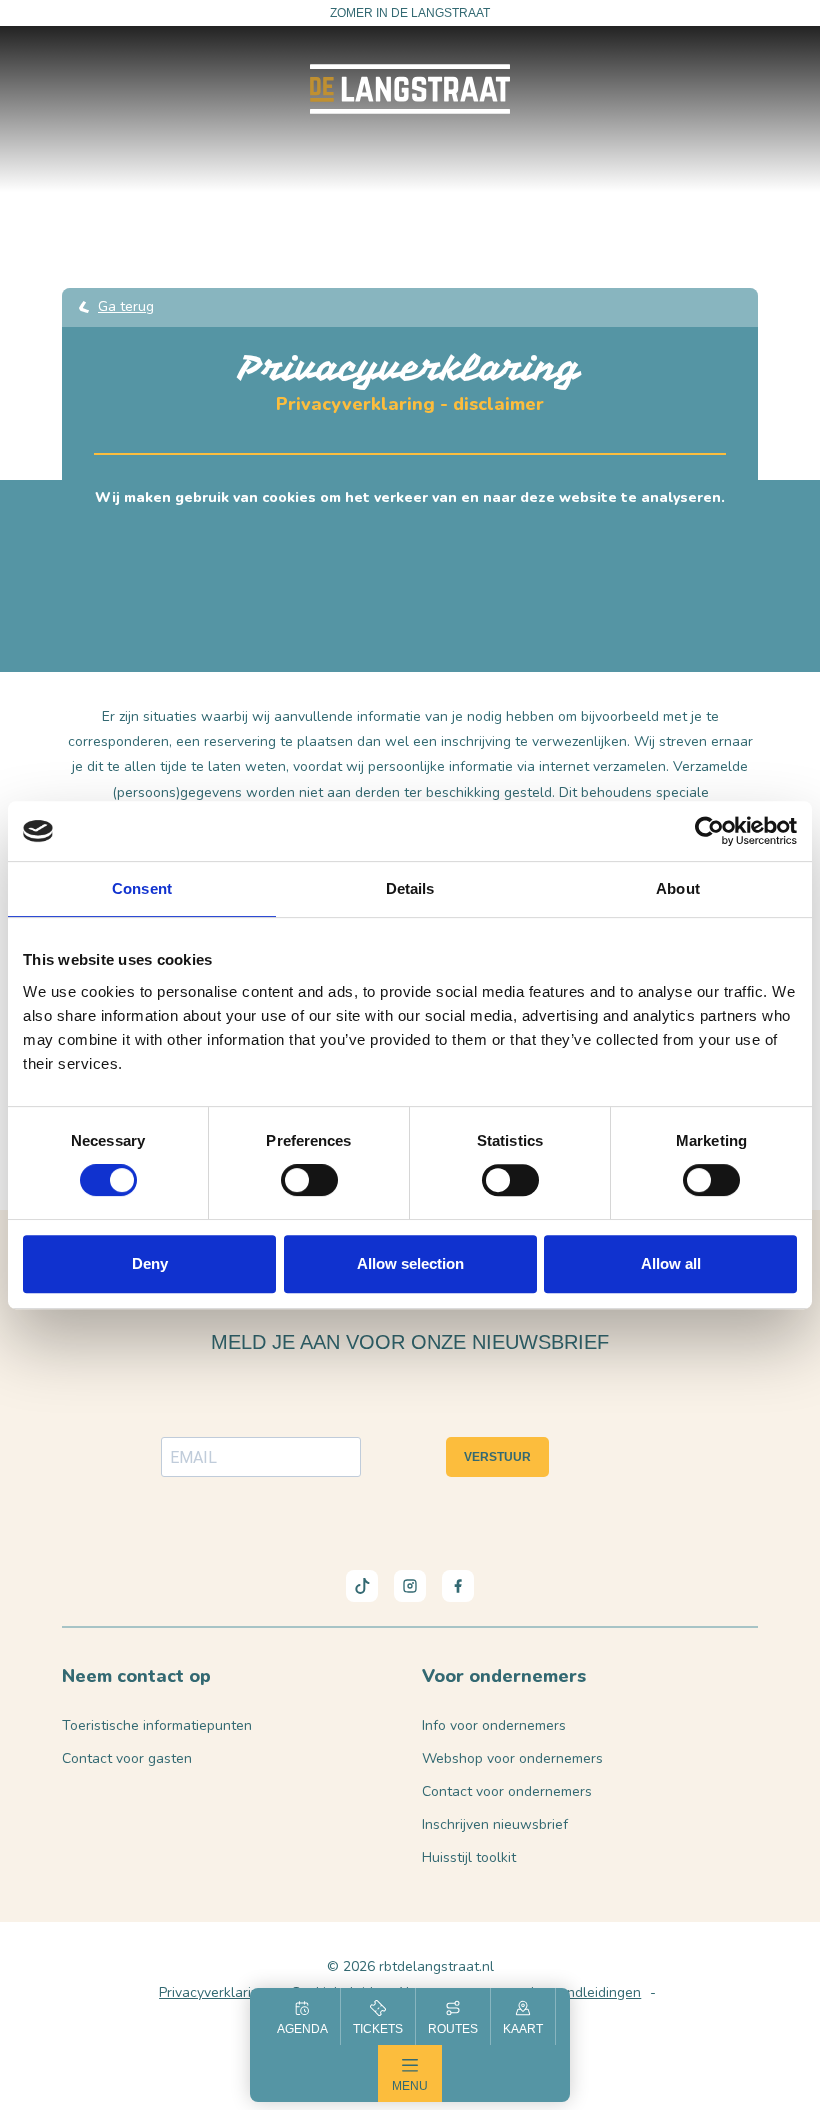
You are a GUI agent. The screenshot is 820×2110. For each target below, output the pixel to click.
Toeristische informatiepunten (157, 1725)
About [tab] (678, 888)
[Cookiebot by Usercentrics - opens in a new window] (709, 831)
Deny (150, 1263)
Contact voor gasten (127, 1758)
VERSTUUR (497, 1457)
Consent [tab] (142, 888)
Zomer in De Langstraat (410, 13)
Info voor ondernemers (494, 1725)
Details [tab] (410, 888)
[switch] (309, 1180)
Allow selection (410, 1263)
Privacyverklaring (213, 1992)
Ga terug (126, 306)
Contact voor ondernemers (507, 1791)
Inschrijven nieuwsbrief (495, 1824)
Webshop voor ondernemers (512, 1758)
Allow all (671, 1263)
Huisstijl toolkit (469, 1857)
